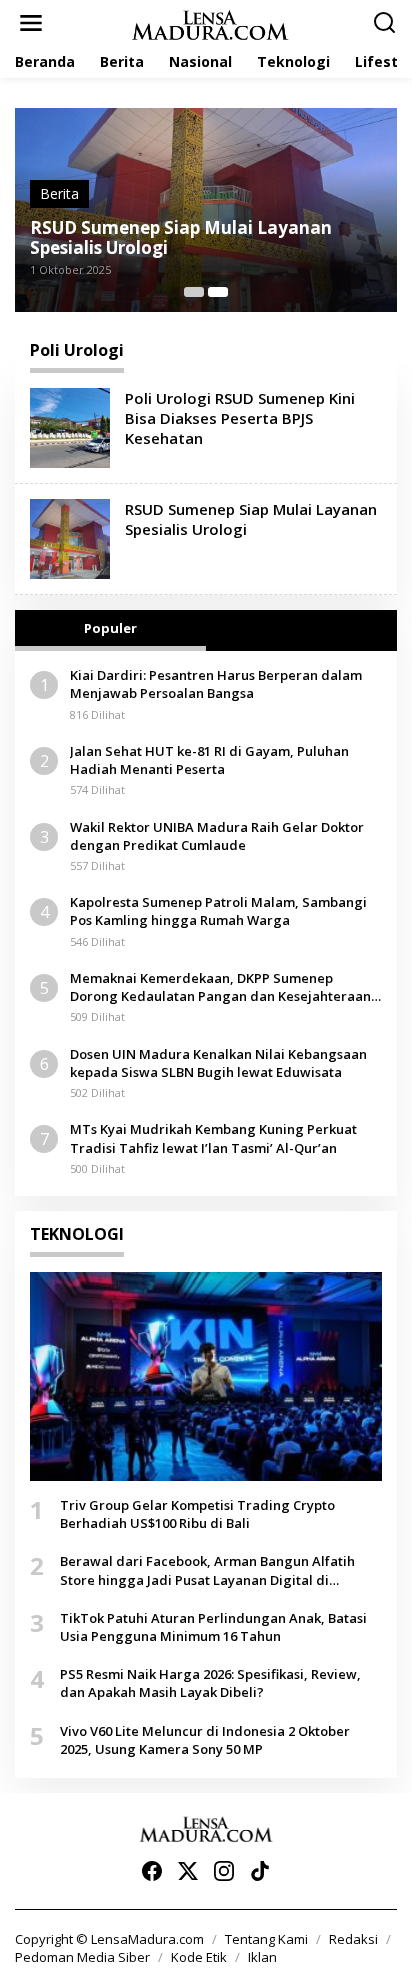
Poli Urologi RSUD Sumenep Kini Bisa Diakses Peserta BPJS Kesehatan (240, 418)
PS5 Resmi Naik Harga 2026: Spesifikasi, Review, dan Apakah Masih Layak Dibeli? (210, 1683)
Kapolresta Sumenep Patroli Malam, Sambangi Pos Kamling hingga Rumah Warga (218, 911)
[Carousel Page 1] (194, 292)
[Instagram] (224, 1871)
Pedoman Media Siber (82, 1957)
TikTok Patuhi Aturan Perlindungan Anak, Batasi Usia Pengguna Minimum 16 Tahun (213, 1627)
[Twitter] (188, 1871)
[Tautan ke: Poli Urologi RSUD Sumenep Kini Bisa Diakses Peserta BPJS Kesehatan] (70, 426)
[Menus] (31, 23)
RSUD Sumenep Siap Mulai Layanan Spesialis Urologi (181, 238)
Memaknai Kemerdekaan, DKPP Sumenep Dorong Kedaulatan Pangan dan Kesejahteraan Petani (220, 987)
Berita (59, 193)
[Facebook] (152, 1871)
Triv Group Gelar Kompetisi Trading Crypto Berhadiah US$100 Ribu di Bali (197, 1514)
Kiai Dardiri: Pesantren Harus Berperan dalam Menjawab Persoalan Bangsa (216, 684)
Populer (110, 628)
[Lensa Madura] (210, 23)
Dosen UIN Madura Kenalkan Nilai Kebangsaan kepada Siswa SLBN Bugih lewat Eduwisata (218, 1063)
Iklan (262, 1957)
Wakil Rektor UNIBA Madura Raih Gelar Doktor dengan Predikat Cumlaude (217, 836)
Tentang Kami (266, 1939)
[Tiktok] (260, 1871)
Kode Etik (199, 1957)
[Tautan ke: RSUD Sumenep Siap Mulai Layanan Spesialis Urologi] (70, 537)
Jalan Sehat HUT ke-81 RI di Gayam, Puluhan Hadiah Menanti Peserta (209, 760)
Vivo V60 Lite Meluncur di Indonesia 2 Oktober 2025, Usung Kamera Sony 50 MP (205, 1740)
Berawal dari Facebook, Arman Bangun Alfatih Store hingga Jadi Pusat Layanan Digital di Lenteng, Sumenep (207, 1570)
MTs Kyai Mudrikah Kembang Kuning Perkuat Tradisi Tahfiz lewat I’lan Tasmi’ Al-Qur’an (213, 1138)
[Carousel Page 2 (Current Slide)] (218, 292)
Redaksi (353, 1939)
